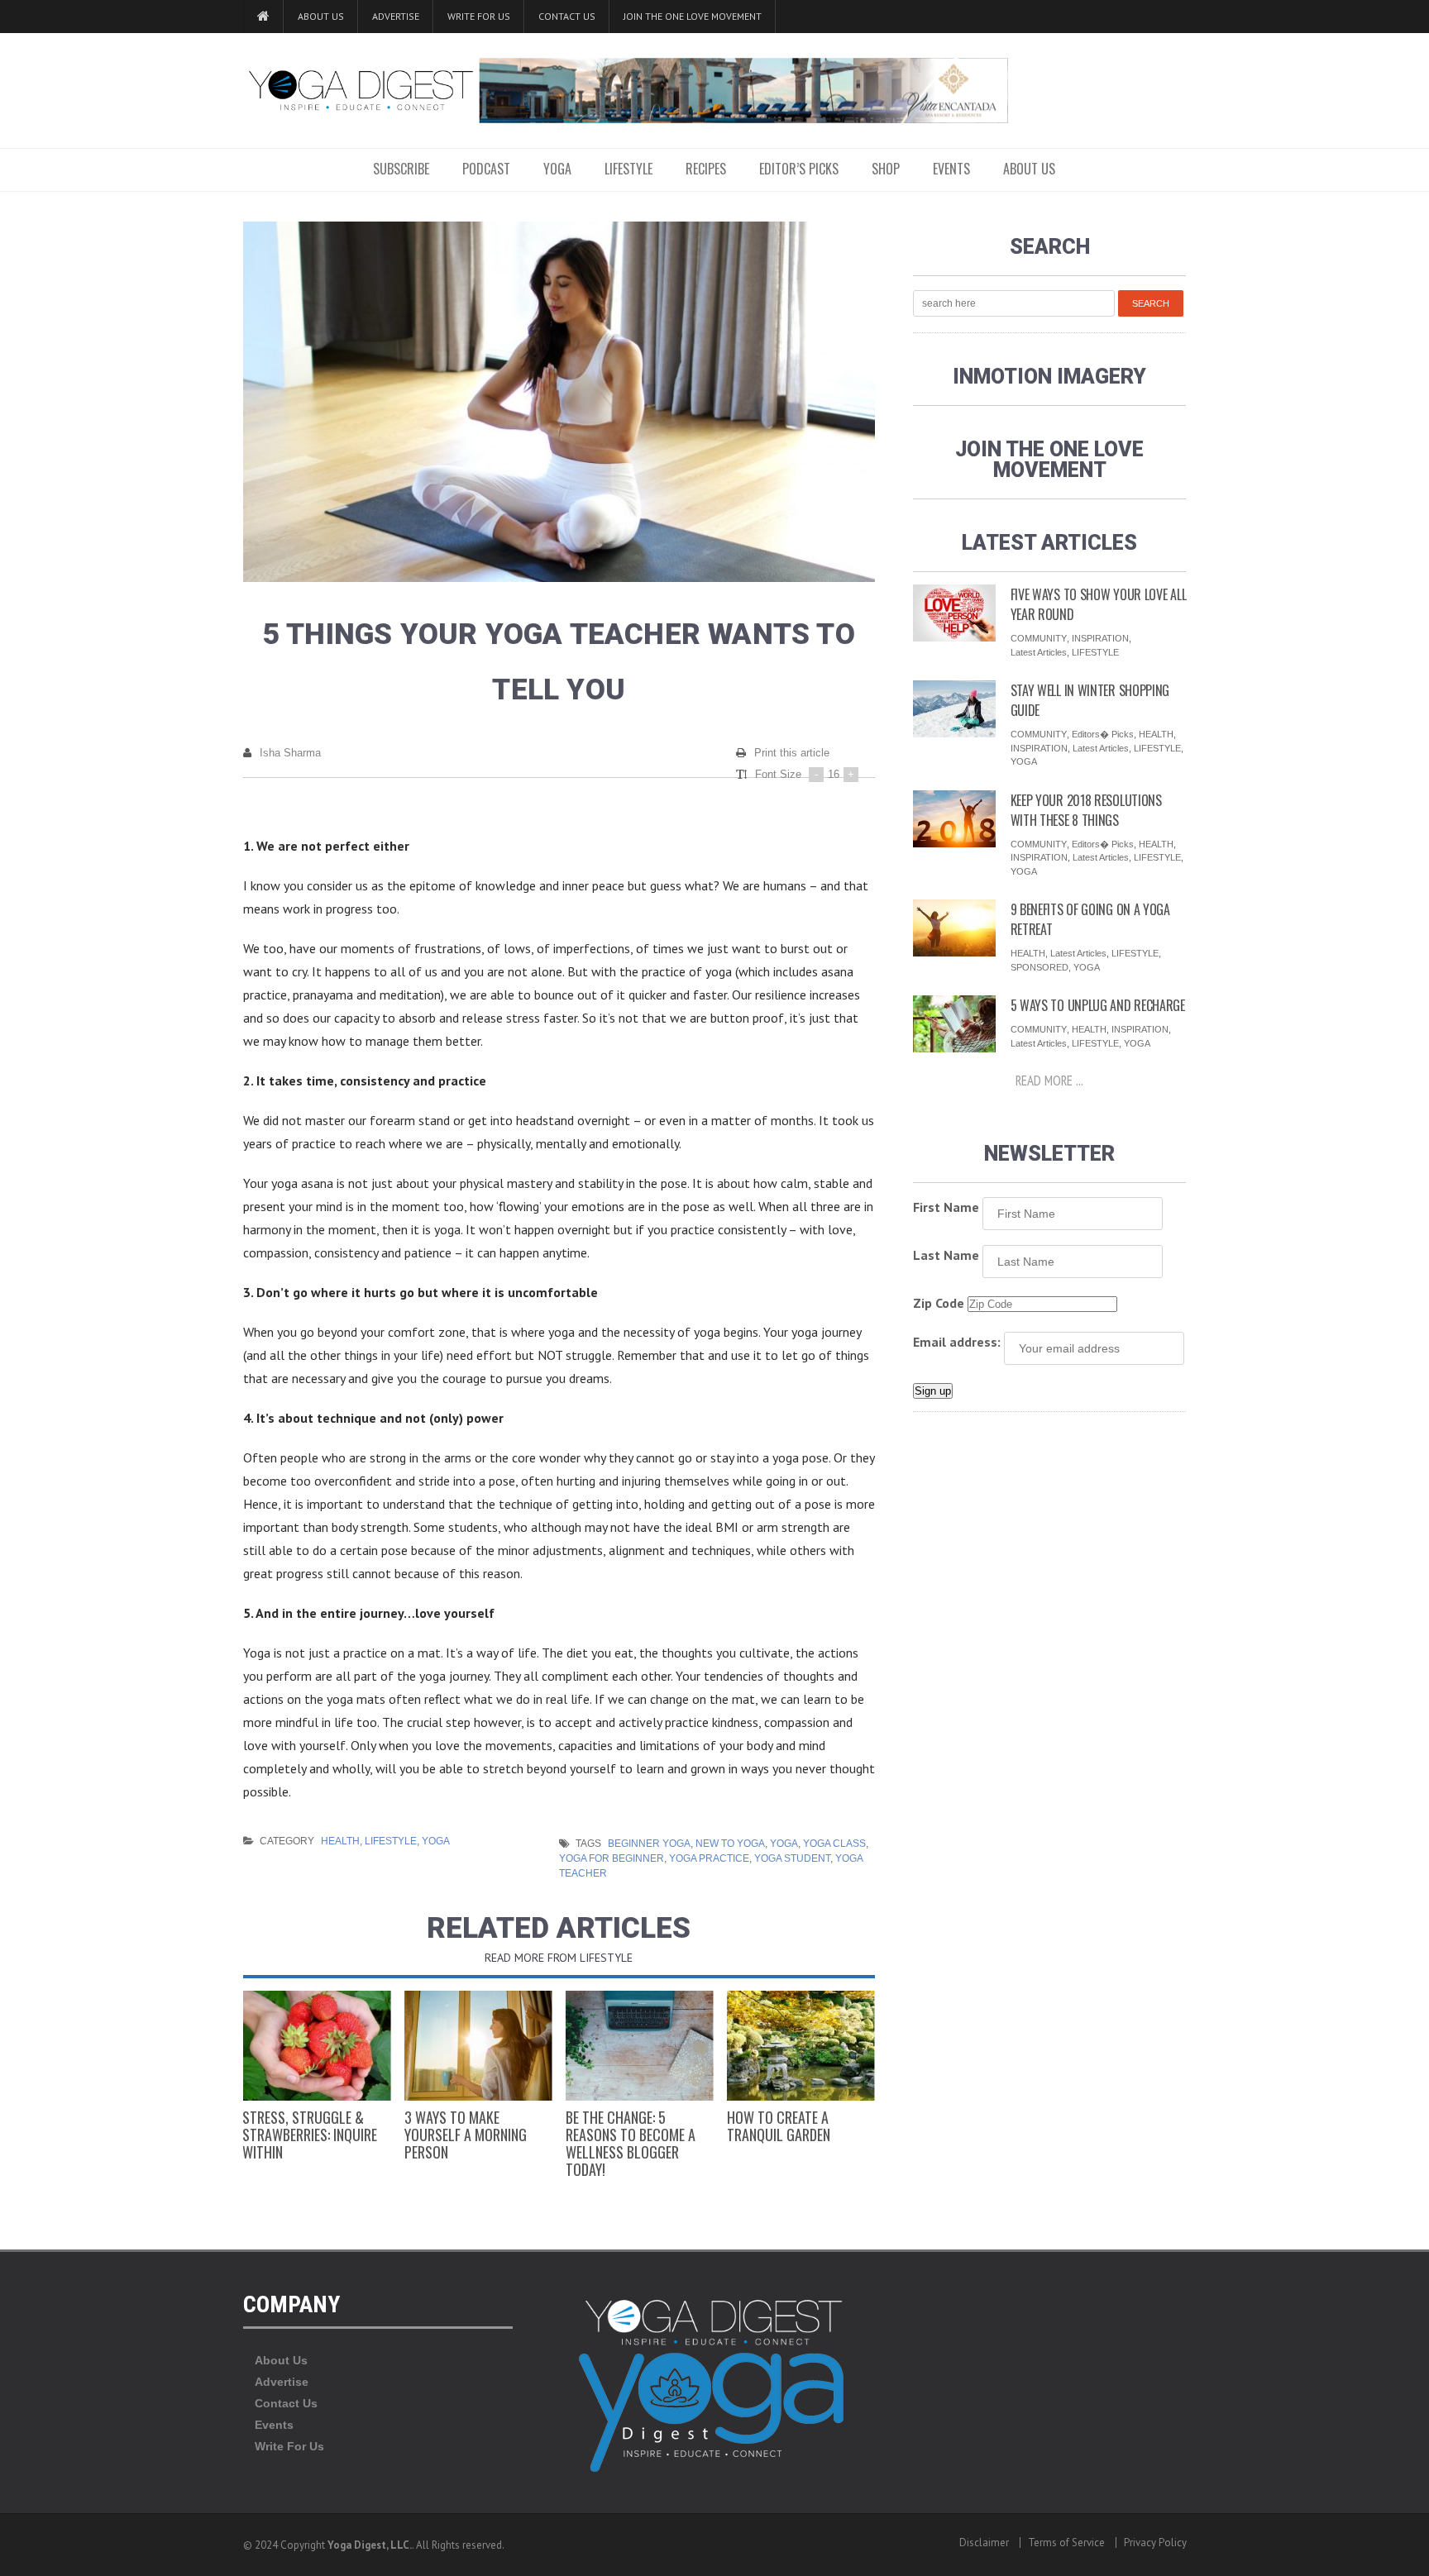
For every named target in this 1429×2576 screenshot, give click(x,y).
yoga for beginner (612, 1858)
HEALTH (340, 1841)
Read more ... (1049, 1080)
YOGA (557, 169)
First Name (946, 1207)
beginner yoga (649, 1844)
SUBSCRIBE (401, 169)
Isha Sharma (290, 753)
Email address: (957, 1342)
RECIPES (706, 169)
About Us (321, 16)
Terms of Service (1066, 2543)
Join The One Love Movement (693, 16)
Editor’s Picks (799, 169)
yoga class (834, 1844)
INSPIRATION (1100, 638)
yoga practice (709, 1858)
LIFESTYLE (628, 169)
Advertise (396, 16)
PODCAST (486, 169)
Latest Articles (1039, 652)
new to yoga (730, 1844)
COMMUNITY (1039, 638)
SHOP (886, 169)
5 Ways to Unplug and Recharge (1098, 1005)
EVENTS (951, 169)
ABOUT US (1029, 169)
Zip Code (939, 1303)
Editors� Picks (1103, 734)
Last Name (946, 1255)
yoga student (792, 1858)
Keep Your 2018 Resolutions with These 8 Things (1086, 810)
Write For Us (479, 16)
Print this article (792, 753)
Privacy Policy (1155, 2543)
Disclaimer (984, 2543)
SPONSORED (1039, 967)
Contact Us (567, 16)
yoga (784, 1844)
